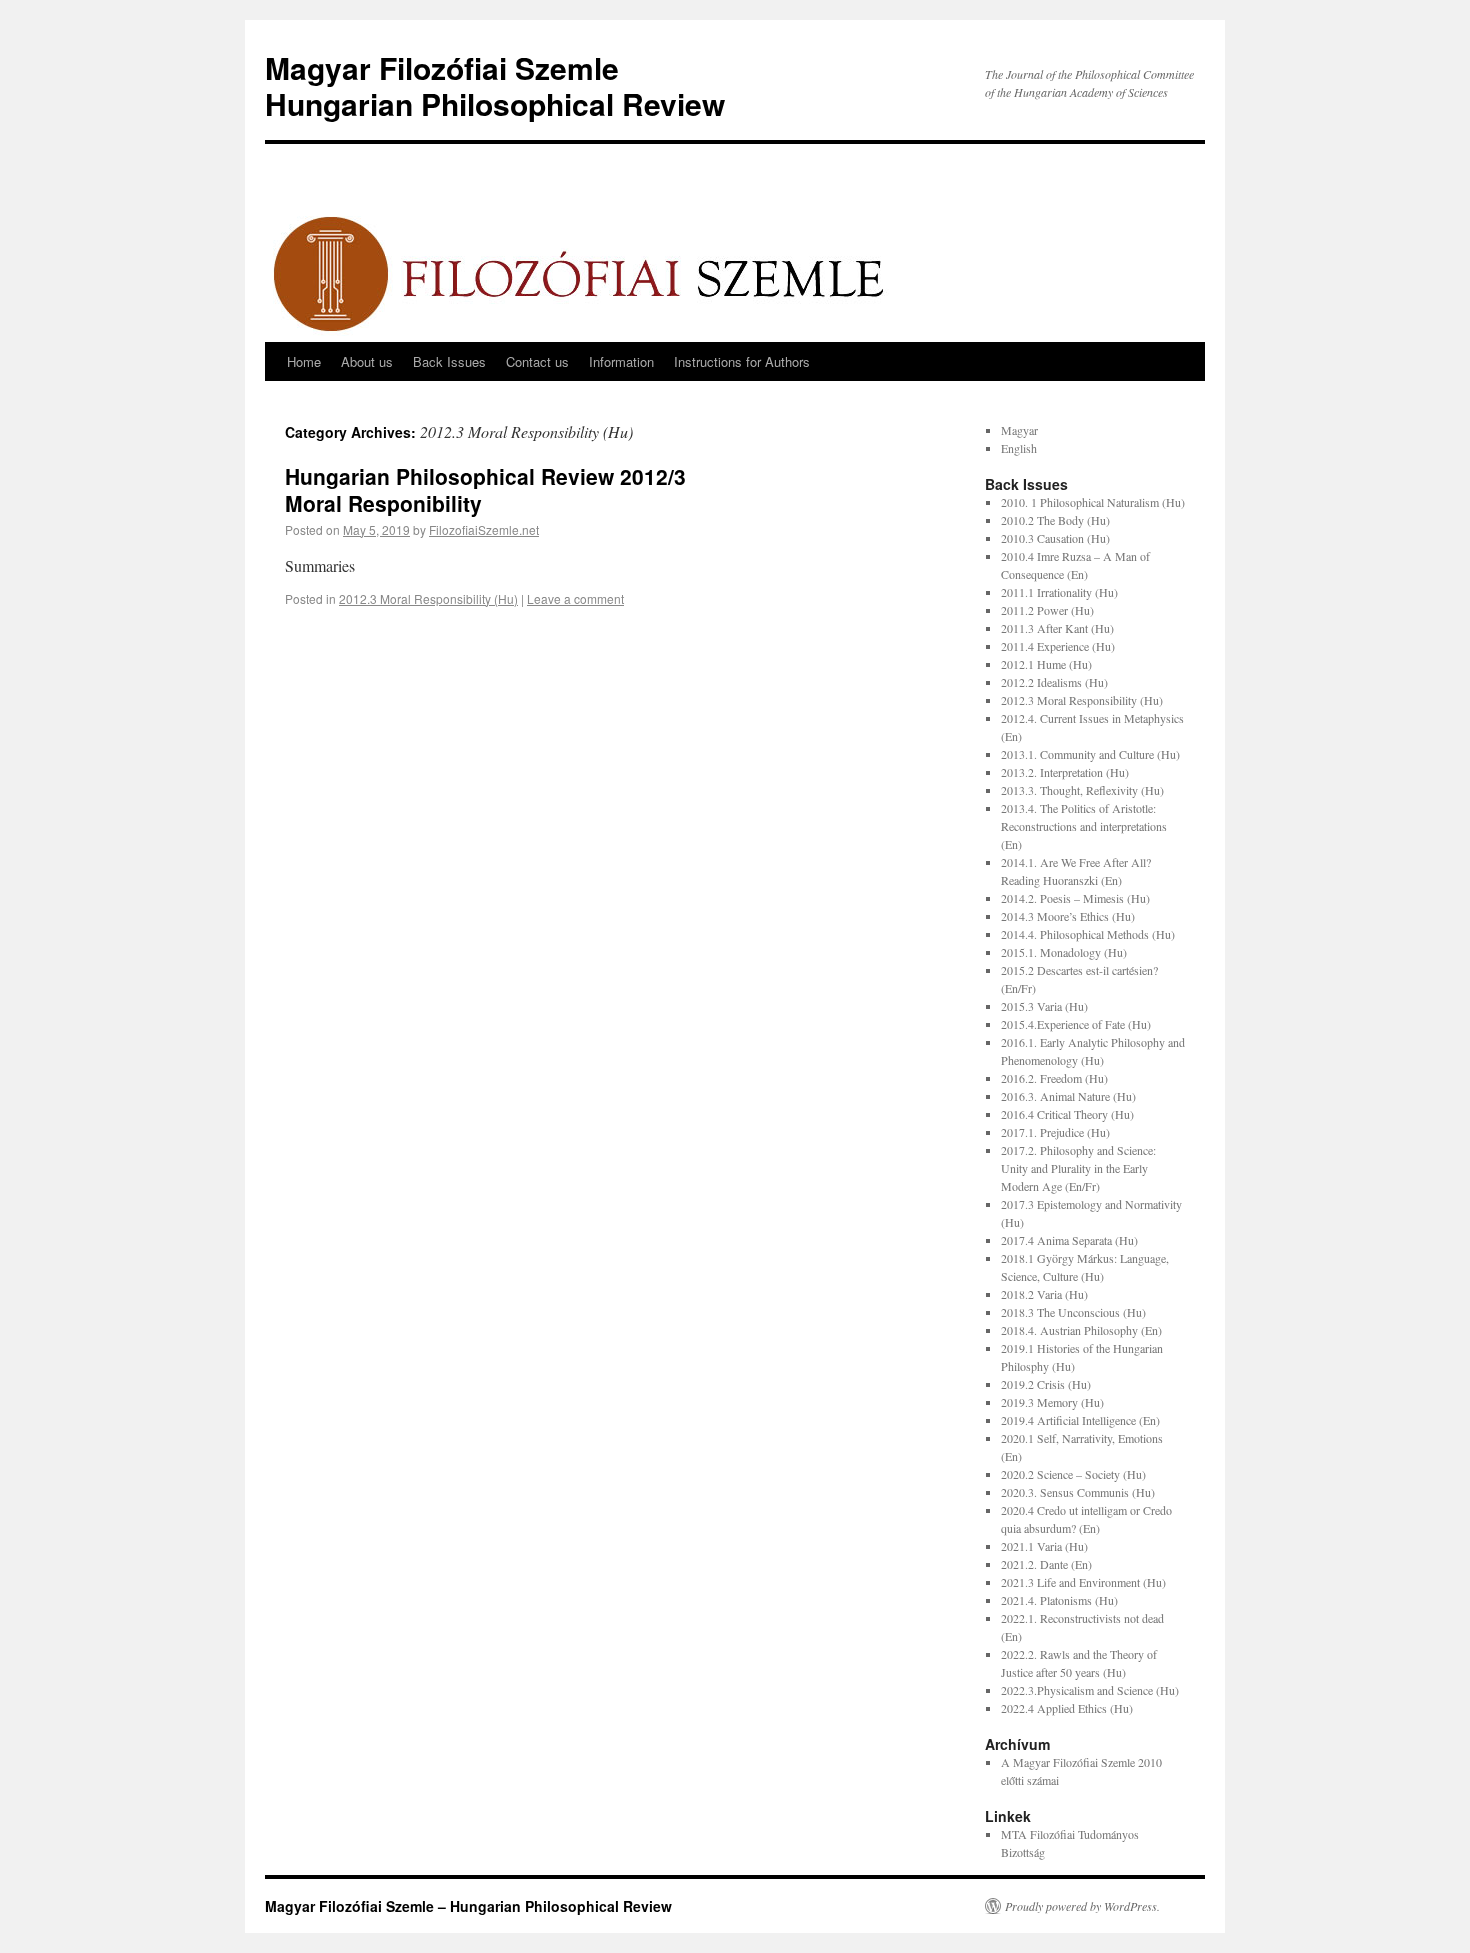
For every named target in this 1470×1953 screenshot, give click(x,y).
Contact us (537, 361)
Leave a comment (575, 598)
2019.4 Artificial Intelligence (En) (1080, 1420)
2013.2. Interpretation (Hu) (1065, 772)
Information (621, 361)
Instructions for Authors (742, 361)
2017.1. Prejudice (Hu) (1055, 1132)
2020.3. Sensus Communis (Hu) (1078, 1492)
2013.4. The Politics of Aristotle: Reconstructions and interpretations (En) (1084, 826)
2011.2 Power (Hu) (1047, 610)
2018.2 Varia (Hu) (1044, 1294)
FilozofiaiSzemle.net (484, 529)
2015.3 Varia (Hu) (1044, 1006)
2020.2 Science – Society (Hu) (1073, 1474)
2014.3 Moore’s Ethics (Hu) (1068, 916)
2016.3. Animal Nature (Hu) (1068, 1096)
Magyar (1019, 430)
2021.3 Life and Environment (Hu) (1083, 1582)
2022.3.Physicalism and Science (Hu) (1090, 1690)
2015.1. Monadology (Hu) (1064, 952)
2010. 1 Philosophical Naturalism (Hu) (1093, 502)
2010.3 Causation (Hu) (1055, 538)
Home (304, 361)
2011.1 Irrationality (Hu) (1059, 592)
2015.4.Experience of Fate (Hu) (1076, 1024)
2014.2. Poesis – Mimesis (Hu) (1075, 898)
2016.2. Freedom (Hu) (1054, 1078)
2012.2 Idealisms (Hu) (1054, 682)
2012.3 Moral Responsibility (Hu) (428, 598)
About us (367, 361)
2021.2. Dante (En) (1046, 1564)
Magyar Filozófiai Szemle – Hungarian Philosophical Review (468, 1906)
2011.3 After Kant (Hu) (1057, 628)
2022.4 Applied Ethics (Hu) (1067, 1708)
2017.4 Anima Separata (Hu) (1069, 1240)
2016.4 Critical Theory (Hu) (1067, 1114)
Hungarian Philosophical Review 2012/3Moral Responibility (485, 489)
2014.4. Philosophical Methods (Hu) (1088, 934)
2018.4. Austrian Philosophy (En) (1081, 1330)
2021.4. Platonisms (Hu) (1059, 1600)
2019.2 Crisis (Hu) (1046, 1384)
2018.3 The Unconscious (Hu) (1073, 1312)
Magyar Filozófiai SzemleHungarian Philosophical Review (495, 85)
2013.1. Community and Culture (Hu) (1090, 754)
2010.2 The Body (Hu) (1055, 520)
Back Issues (449, 361)
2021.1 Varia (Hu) (1044, 1546)
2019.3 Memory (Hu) (1052, 1402)
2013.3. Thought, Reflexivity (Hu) (1082, 790)
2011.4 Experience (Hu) (1058, 646)
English (1019, 448)
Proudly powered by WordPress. (1082, 1906)
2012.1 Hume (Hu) (1046, 664)
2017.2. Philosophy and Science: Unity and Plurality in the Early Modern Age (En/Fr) (1078, 1168)
